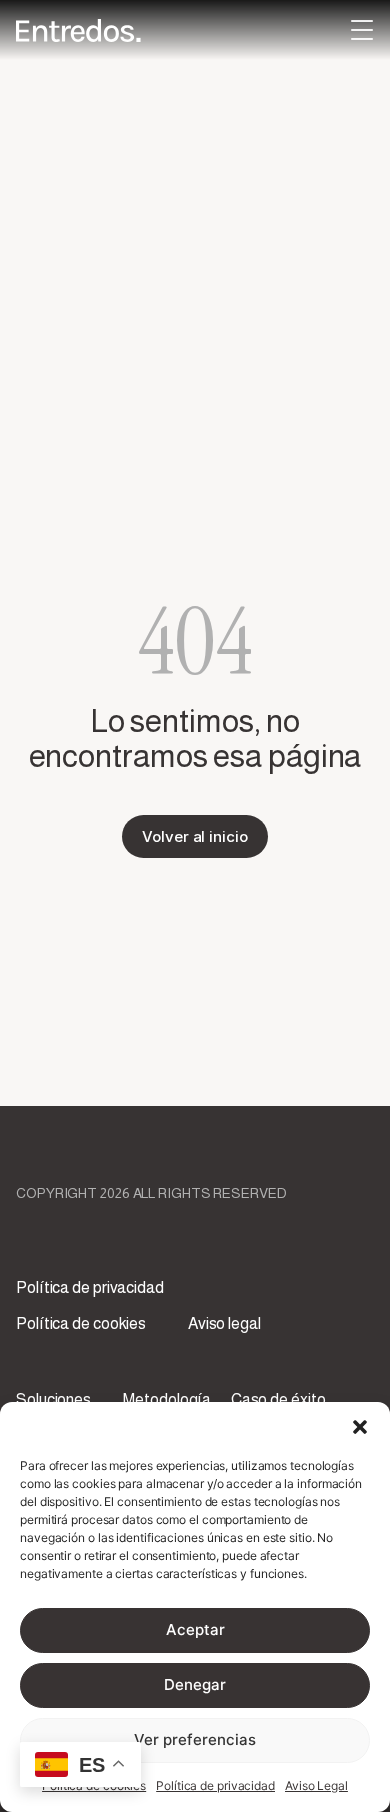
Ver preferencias (195, 1739)
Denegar (195, 1684)
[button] (360, 1427)
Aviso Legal (316, 1785)
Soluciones (53, 1399)
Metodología (167, 1399)
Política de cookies (81, 1323)
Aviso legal (224, 1323)
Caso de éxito (278, 1399)
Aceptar (195, 1629)
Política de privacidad (215, 1785)
